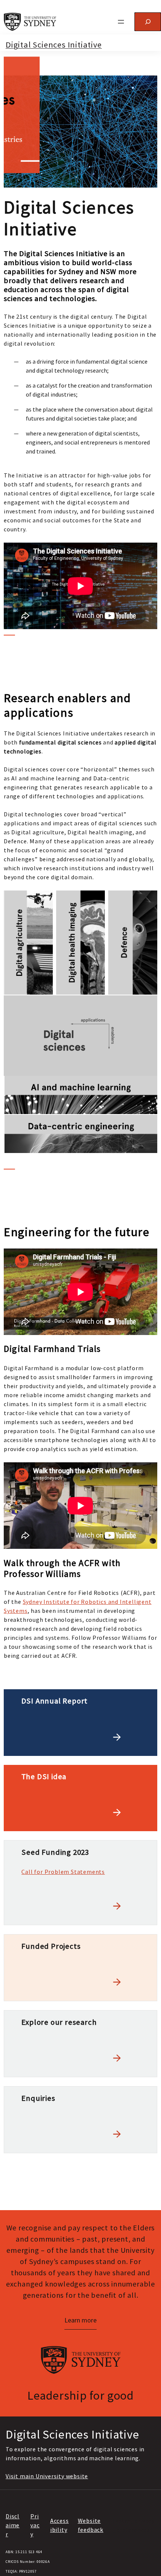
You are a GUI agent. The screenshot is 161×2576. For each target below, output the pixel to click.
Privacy (35, 2525)
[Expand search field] (148, 22)
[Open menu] (121, 22)
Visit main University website (47, 2476)
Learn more (80, 2320)
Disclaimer (13, 2525)
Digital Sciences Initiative (54, 45)
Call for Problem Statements (63, 1872)
